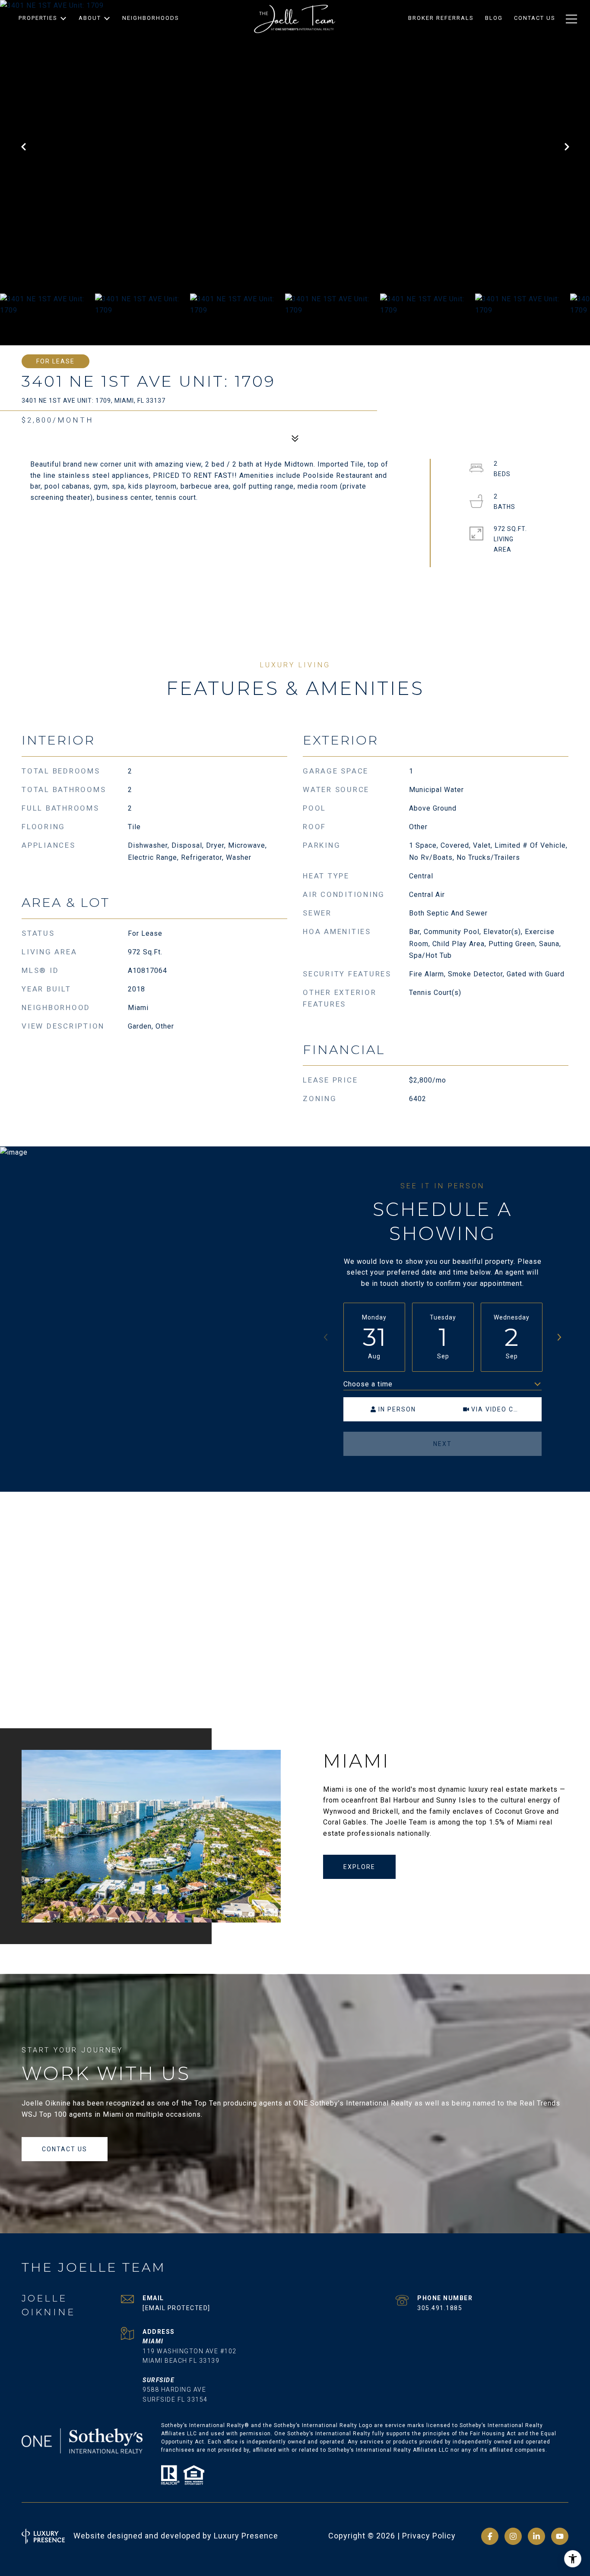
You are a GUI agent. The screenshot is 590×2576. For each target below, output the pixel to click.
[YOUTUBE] (560, 2536)
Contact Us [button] (65, 2149)
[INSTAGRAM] (513, 2536)
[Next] (559, 1337)
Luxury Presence (246, 2536)
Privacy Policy (429, 2536)
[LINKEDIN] (536, 2536)
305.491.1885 (440, 2308)
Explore (359, 1867)
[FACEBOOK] (490, 2536)
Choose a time (368, 1384)
